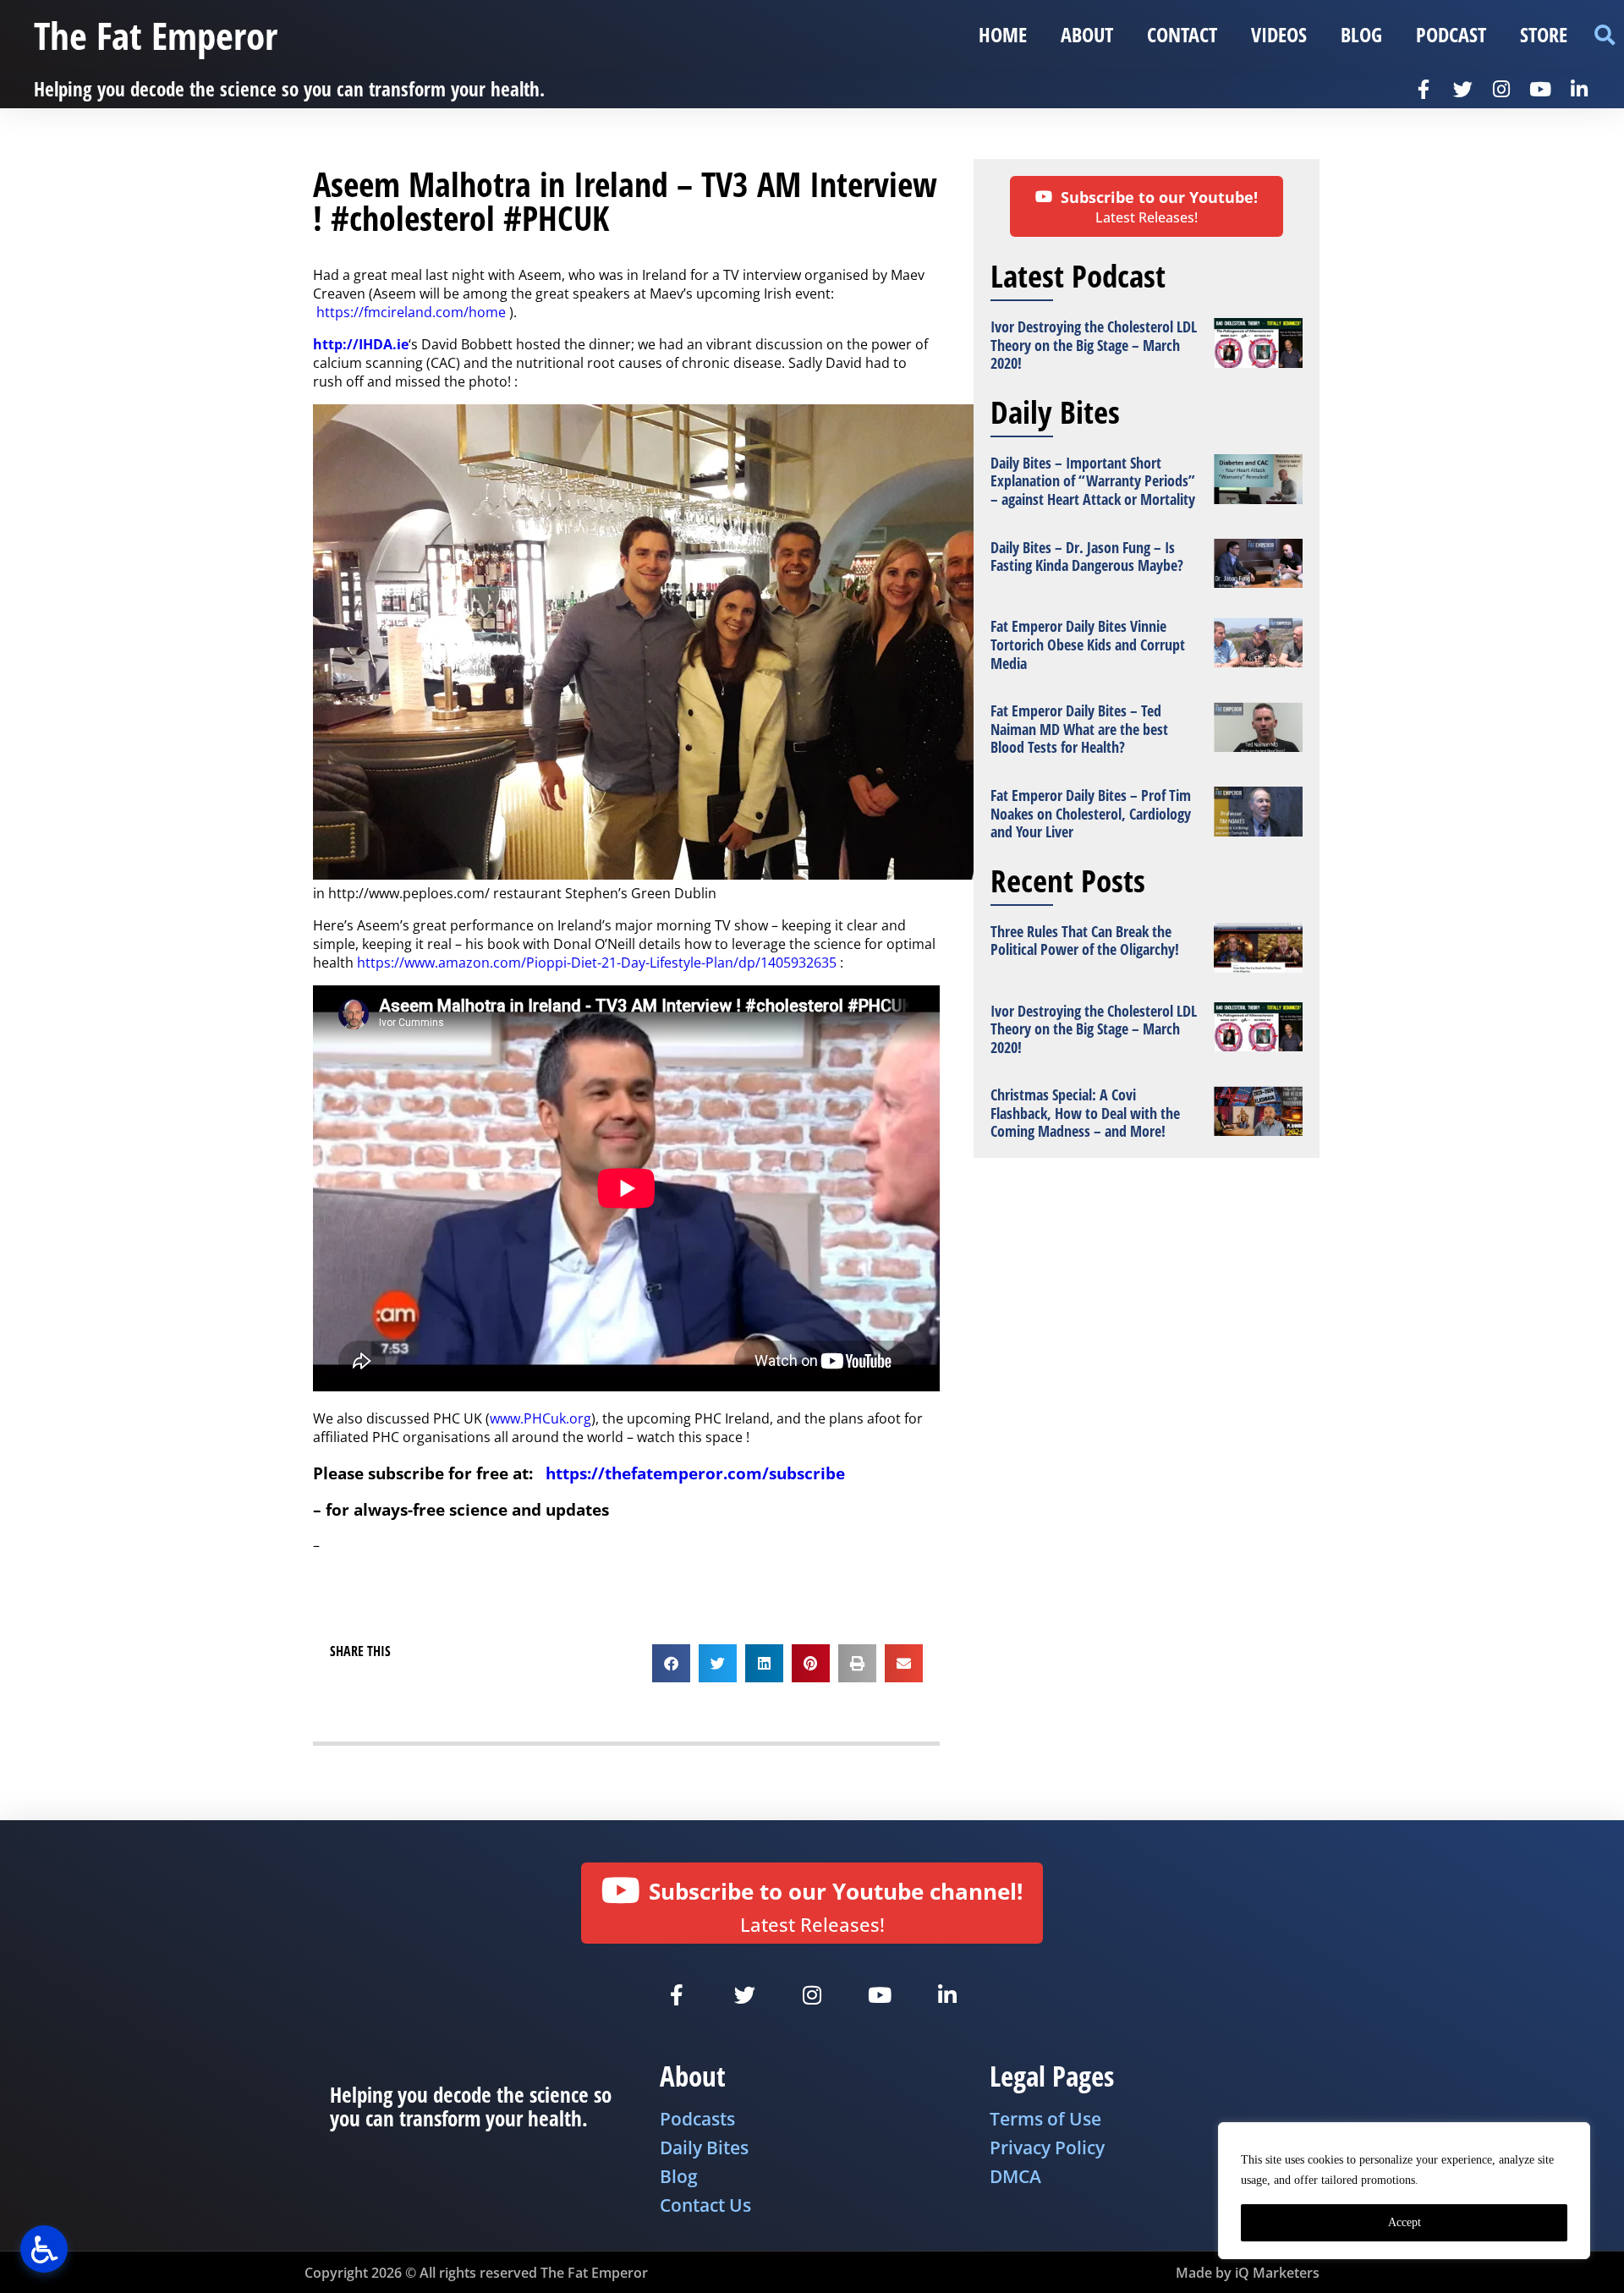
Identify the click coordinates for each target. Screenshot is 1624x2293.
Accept (1405, 2222)
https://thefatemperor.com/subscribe (695, 1473)
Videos (1279, 34)
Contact (1182, 34)
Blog (1361, 34)
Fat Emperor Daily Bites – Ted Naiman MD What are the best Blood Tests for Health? (1079, 729)
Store (1544, 34)
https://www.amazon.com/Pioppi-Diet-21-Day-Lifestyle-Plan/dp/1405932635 (597, 963)
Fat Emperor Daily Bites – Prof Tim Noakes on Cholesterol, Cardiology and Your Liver (1091, 813)
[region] (1404, 2191)
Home (1003, 34)
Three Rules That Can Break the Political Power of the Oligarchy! (1085, 941)
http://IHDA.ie (361, 344)
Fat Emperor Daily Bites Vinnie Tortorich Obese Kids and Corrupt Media (1088, 644)
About (1087, 34)
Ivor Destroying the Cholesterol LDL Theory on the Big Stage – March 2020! (1094, 345)
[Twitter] (1462, 89)
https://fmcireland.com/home (411, 312)
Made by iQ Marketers (1248, 2273)
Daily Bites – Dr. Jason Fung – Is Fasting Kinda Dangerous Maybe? (1087, 557)
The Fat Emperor (156, 35)
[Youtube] (1540, 89)
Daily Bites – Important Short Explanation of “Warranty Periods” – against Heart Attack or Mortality (1093, 481)
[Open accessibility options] (44, 2249)
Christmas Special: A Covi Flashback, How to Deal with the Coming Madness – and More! (1085, 1113)
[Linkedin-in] (1579, 89)
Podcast (1451, 34)
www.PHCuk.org (540, 1418)
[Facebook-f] (1424, 89)
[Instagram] (1501, 89)
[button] (1604, 35)
